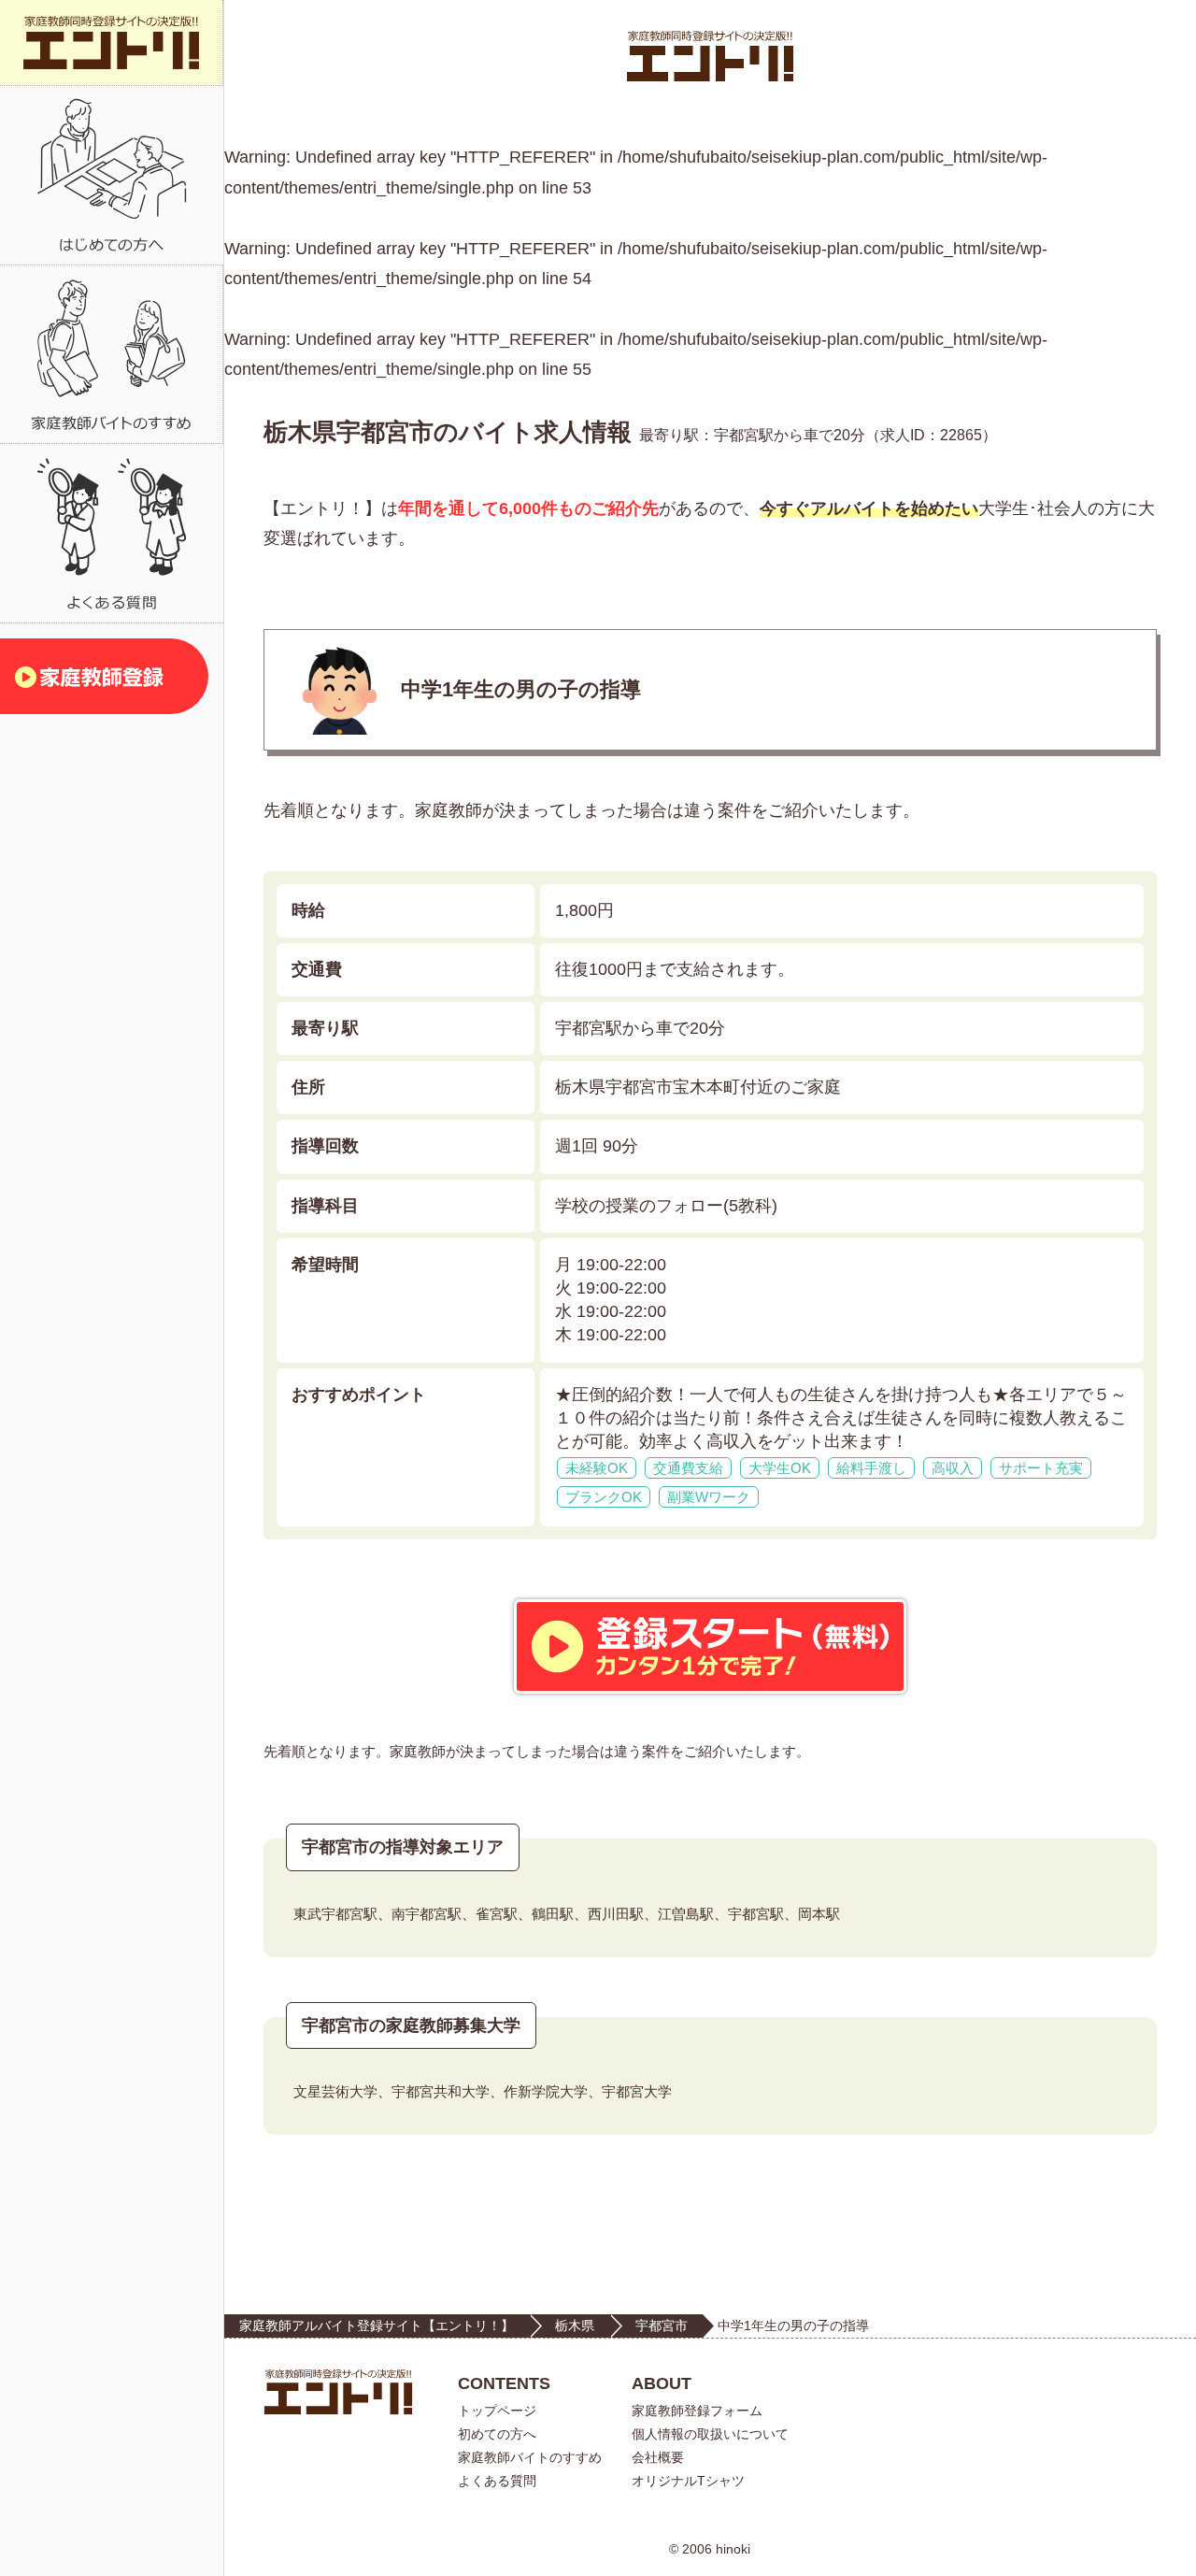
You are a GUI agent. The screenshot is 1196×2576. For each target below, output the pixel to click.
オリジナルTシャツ (688, 2481)
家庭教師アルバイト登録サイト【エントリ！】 (377, 2326)
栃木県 (575, 2326)
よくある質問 (497, 2481)
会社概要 (658, 2457)
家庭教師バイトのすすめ (530, 2457)
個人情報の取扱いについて (710, 2434)
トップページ (497, 2411)
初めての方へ (497, 2434)
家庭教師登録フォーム (697, 2411)
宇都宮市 (662, 2326)
